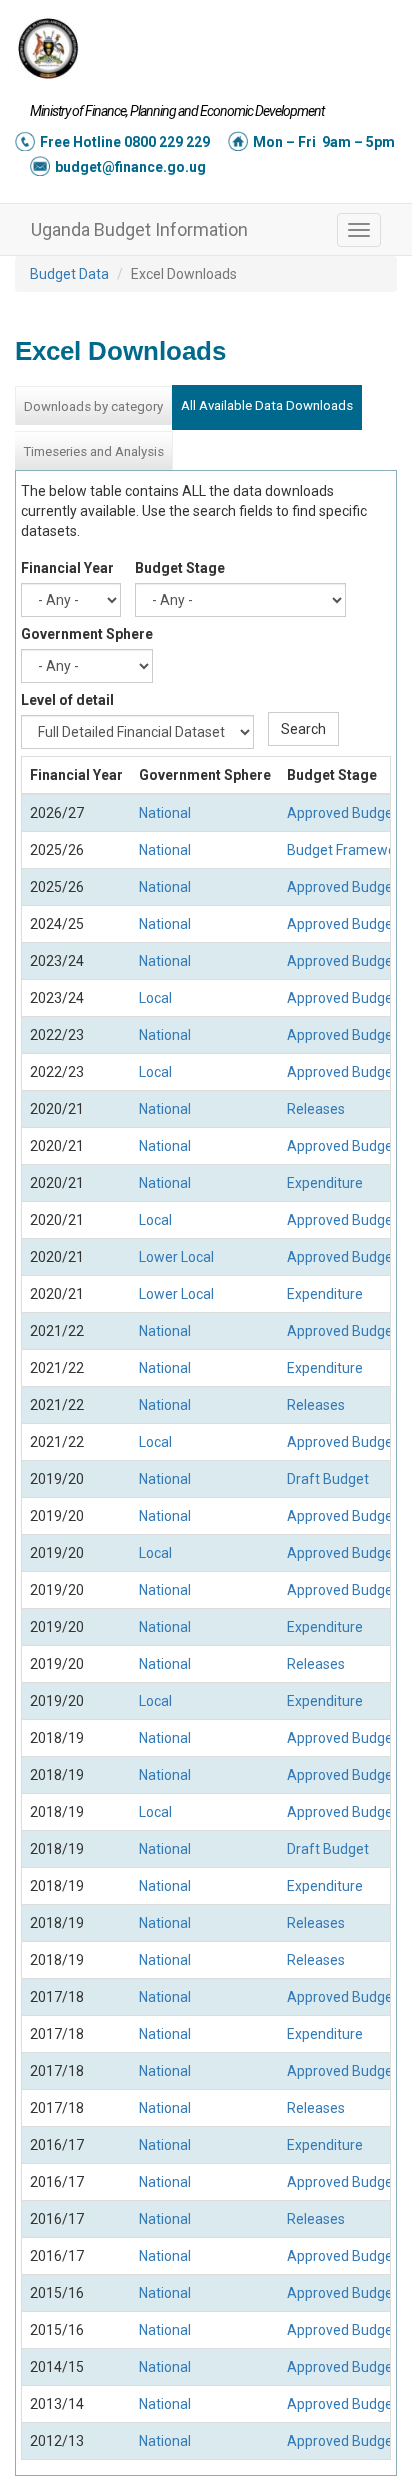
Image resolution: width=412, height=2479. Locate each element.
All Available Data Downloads (267, 405)
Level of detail (67, 700)
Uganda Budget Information (139, 229)
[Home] (48, 48)
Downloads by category (93, 406)
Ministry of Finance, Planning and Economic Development (177, 111)
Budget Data (69, 274)
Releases (316, 1109)
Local (155, 998)
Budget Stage (180, 568)
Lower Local (176, 1257)
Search (303, 729)
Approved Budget (342, 813)
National (165, 813)
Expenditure (325, 1183)
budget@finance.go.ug (130, 167)
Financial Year (67, 568)
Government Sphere (87, 634)
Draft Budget (328, 1479)
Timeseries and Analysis (93, 451)
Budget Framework (347, 850)
